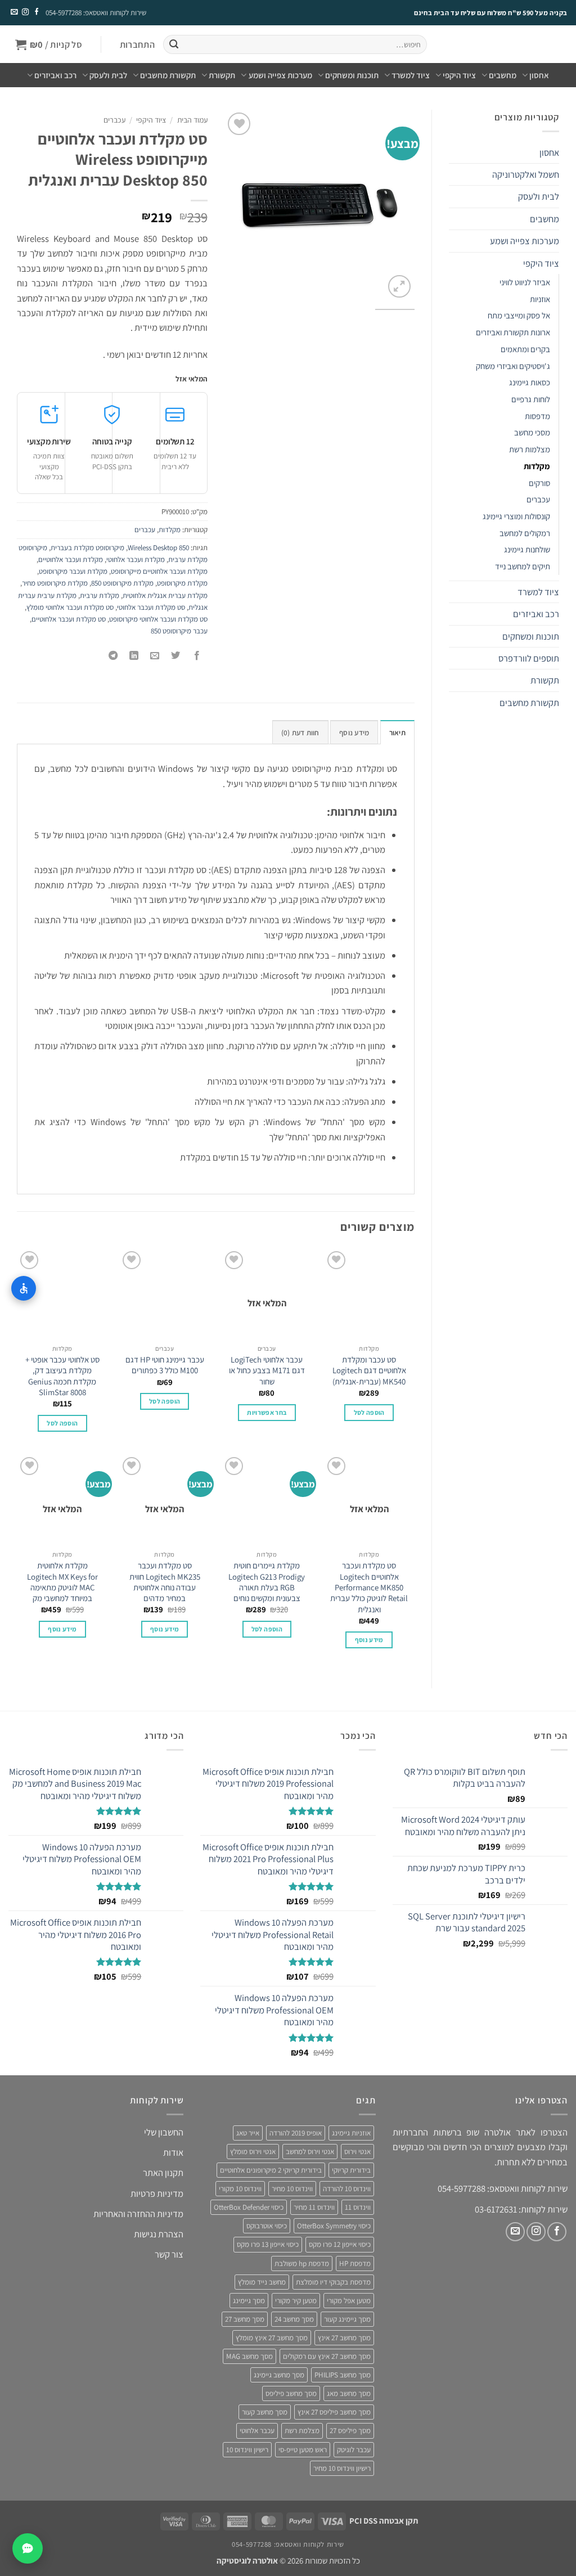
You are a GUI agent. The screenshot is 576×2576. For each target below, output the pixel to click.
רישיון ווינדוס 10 (247, 2449)
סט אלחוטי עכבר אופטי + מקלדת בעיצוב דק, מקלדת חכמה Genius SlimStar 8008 (62, 1376)
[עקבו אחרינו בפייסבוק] (36, 12)
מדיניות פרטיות (157, 2193)
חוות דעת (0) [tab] (300, 733)
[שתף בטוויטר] (176, 657)
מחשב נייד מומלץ (262, 2281)
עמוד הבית (192, 120)
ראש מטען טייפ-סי (303, 2449)
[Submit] (174, 45)
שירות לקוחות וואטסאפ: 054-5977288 (96, 13)
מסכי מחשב (532, 432)
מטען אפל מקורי (349, 2300)
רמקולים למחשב (525, 533)
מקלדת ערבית (100, 595)
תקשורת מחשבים (168, 75)
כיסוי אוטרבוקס (267, 2226)
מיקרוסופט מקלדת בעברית (87, 548)
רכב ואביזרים (55, 75)
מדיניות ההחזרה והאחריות (138, 2214)
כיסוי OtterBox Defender (249, 2207)
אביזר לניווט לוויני (525, 282)
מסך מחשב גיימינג (279, 2375)
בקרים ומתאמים (525, 349)
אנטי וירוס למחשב (310, 2152)
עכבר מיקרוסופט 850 (179, 631)
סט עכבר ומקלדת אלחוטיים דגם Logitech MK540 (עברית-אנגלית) (369, 1370)
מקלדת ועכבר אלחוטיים (71, 559)
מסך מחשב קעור (265, 2412)
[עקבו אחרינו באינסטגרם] (25, 12)
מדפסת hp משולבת (302, 2263)
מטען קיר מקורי (296, 2300)
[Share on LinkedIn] (134, 657)
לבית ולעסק (108, 75)
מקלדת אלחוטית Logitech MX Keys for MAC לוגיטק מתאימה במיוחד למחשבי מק (62, 1582)
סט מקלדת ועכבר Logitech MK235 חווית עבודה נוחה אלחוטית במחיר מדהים (165, 1582)
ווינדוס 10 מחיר (292, 2189)
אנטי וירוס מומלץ (253, 2152)
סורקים (539, 483)
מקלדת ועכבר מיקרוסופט (73, 571)
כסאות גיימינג (530, 382)
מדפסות (537, 416)
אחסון (539, 75)
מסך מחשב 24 (294, 2319)
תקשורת (222, 75)
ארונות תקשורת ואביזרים (513, 332)
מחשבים (503, 75)
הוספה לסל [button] (369, 1412)
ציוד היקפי (459, 75)
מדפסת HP (355, 2263)
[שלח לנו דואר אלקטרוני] (14, 12)
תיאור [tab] (397, 733)
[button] (137, 45)
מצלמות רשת (530, 449)
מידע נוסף (369, 1640)
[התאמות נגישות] (24, 1288)
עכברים (538, 499)
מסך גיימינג (249, 2300)
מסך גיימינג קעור (347, 2319)
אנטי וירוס (357, 2152)
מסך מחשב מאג (349, 2393)
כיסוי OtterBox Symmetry (334, 2226)
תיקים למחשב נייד (523, 566)
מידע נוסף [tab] (354, 733)
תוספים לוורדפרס (529, 658)
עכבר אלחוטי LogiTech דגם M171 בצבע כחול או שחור (267, 1370)
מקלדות (537, 466)
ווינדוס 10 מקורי (240, 2189)
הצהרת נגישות (159, 2234)
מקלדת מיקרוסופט (182, 583)
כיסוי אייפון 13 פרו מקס (268, 2244)
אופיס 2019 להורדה (296, 2133)
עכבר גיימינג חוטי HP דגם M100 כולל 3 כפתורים (165, 1365)
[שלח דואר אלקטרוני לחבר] (155, 657)
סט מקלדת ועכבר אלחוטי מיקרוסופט (158, 619)
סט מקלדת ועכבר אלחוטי (151, 607)
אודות (173, 2152)
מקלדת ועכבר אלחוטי (136, 559)
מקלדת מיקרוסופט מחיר (55, 583)
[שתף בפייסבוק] (197, 657)
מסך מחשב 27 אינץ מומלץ (272, 2338)
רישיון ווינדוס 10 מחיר (342, 2468)
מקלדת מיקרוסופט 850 (122, 583)
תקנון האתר (163, 2173)
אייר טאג (248, 2133)
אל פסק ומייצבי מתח (519, 315)
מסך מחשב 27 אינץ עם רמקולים (327, 2356)
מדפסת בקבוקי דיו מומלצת (333, 2281)
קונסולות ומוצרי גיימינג (516, 516)
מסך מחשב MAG (249, 2356)
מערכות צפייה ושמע (280, 75)
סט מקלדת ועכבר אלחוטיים (69, 619)
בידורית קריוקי (351, 2170)
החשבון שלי (164, 2132)
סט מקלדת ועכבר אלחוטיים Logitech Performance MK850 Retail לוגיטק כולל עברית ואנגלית (369, 1587)
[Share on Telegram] (113, 657)
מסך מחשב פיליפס (291, 2393)
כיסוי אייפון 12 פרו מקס (340, 2244)
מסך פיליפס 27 (350, 2431)
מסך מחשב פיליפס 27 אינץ (334, 2412)
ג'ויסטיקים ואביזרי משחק (513, 366)
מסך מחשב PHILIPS (343, 2375)
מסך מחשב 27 (245, 2319)
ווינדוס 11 (358, 2207)
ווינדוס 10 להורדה (347, 2189)
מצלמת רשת (302, 2431)
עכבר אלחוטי (257, 2431)
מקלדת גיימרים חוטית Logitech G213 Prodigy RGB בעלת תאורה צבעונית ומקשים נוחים (267, 1582)
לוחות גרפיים (531, 399)
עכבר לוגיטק (354, 2449)
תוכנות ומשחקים (352, 75)
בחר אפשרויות (267, 1412)
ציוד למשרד (411, 75)
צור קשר (169, 2254)
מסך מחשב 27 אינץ (344, 2338)
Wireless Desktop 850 (158, 548)
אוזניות (540, 299)
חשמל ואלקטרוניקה (526, 174)
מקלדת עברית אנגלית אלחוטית (165, 595)
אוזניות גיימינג (351, 2133)
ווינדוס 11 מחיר (314, 2207)
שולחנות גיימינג (527, 549)
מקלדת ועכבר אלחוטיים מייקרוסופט (159, 571)
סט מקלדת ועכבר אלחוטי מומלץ (70, 607)
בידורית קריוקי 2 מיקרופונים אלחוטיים (271, 2170)
